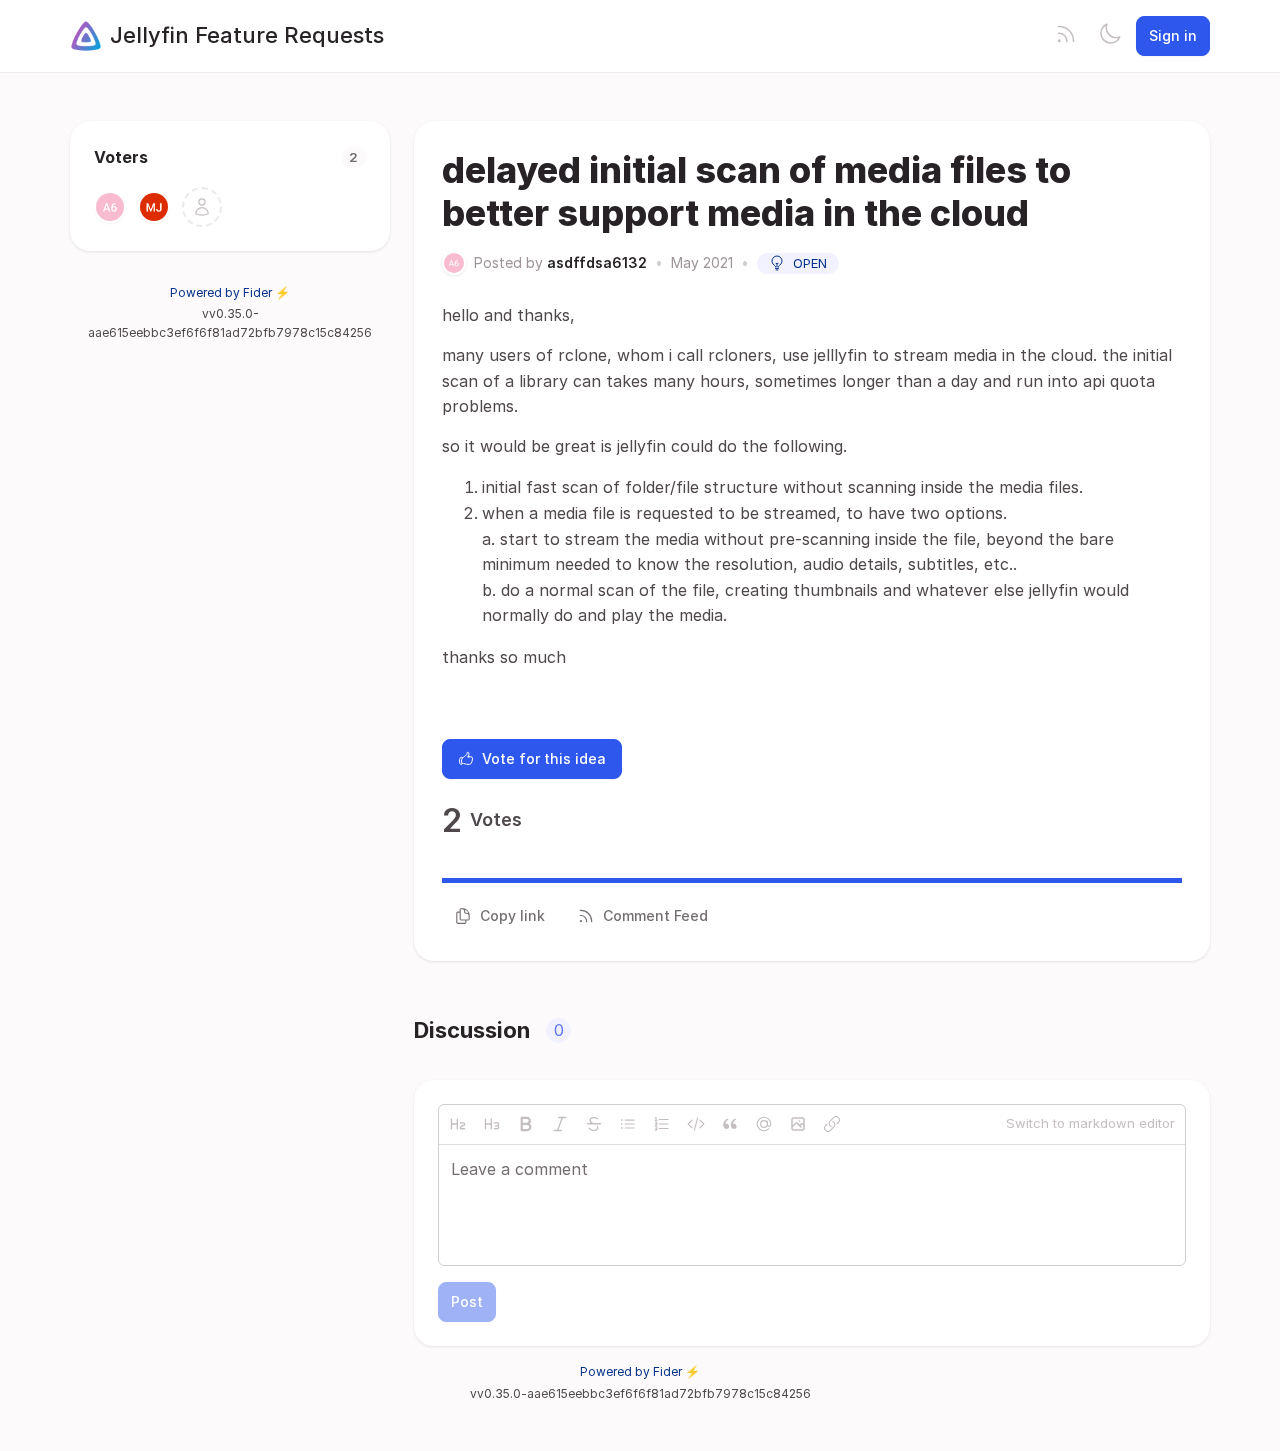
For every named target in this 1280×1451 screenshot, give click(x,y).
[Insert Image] (798, 1124)
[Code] (696, 1124)
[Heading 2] (458, 1124)
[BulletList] (628, 1124)
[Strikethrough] (594, 1124)
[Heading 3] (492, 1124)
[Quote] (730, 1124)
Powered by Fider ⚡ (230, 292)
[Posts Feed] (1066, 36)
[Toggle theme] (1110, 36)
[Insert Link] (832, 1124)
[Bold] (526, 1124)
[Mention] (764, 1124)
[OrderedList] (662, 1124)
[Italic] (560, 1124)
